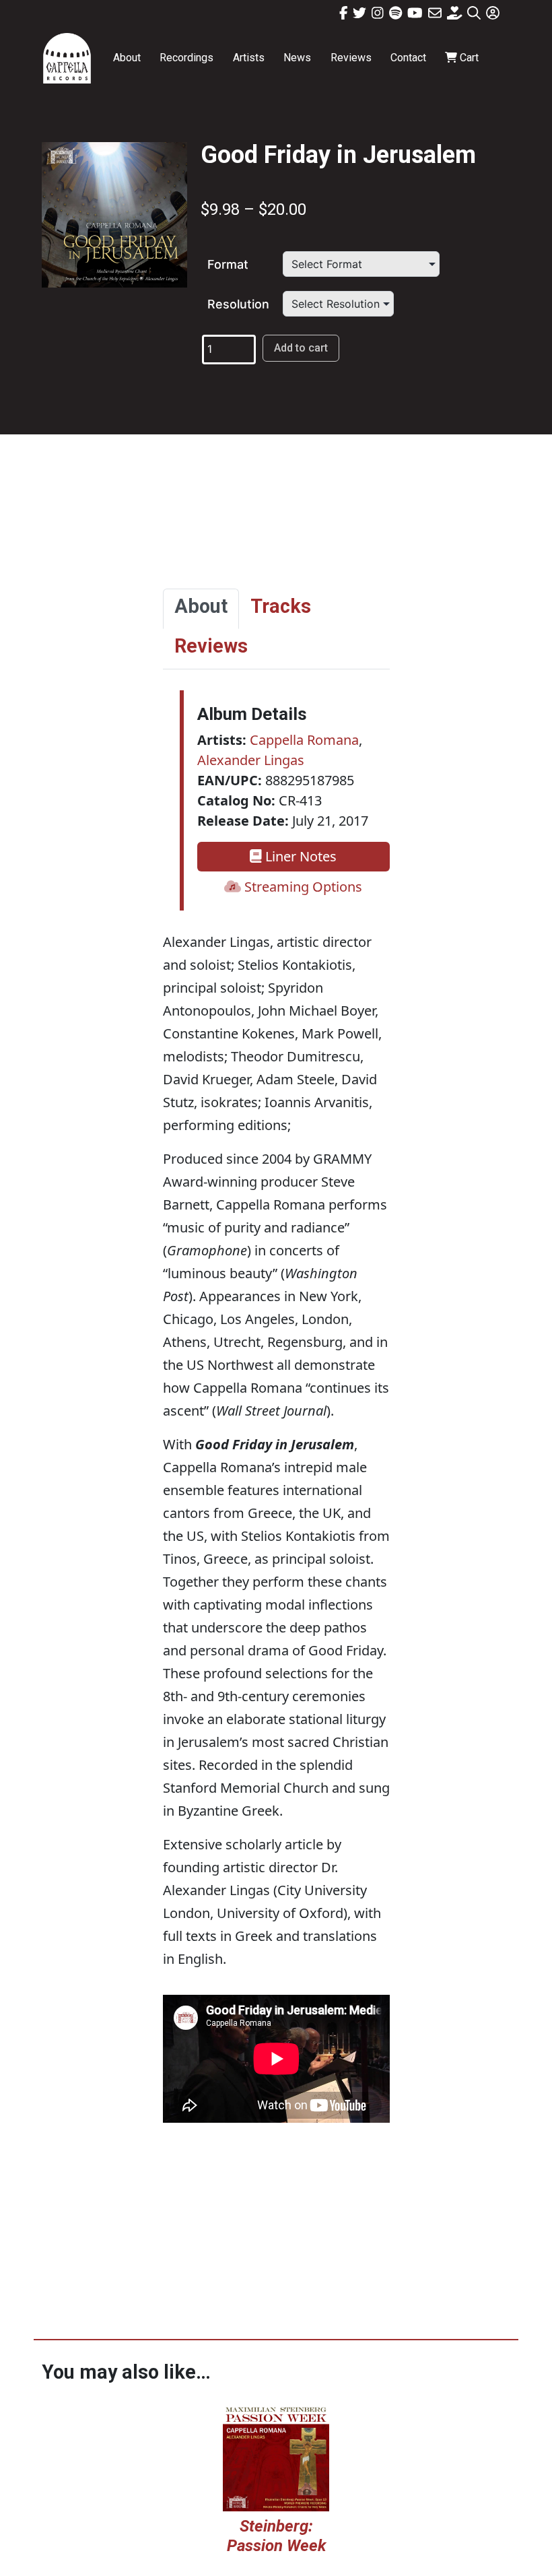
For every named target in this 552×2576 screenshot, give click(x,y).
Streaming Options (302, 887)
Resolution (238, 304)
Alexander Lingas (251, 760)
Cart (468, 58)
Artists (249, 58)
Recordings (186, 58)
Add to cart (301, 348)
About (127, 58)
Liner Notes (299, 856)
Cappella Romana (304, 740)
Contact (408, 58)
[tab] (201, 609)
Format (228, 264)
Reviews (351, 58)
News (297, 58)
